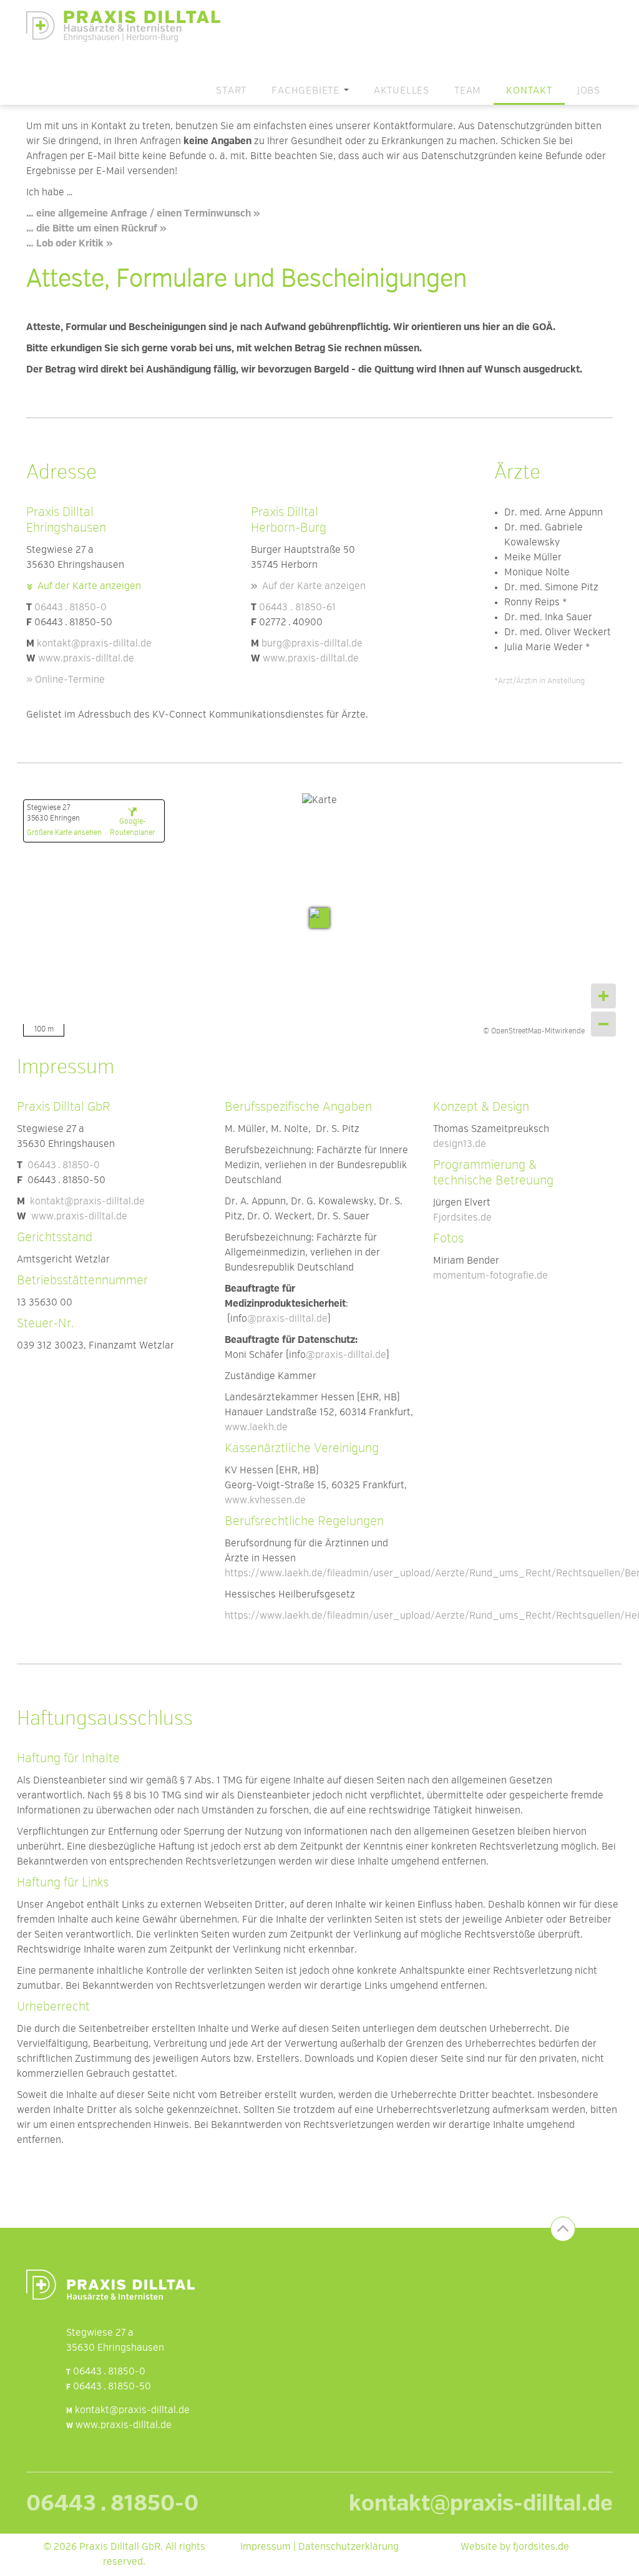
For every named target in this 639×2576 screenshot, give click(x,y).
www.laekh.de (256, 1428)
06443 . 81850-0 (71, 608)
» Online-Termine (66, 680)
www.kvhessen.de (265, 1501)
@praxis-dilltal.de (287, 1319)
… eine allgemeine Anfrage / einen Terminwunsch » (143, 214)
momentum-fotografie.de (490, 1276)
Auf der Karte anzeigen (89, 587)
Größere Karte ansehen (64, 833)
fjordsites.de (541, 2547)
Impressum (266, 2547)
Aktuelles (402, 91)
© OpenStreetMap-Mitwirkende (534, 1032)
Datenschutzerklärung (349, 2547)
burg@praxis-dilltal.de (312, 644)
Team (468, 91)
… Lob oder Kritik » (69, 244)
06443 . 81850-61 (297, 608)
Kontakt (529, 91)
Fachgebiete (307, 91)
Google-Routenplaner (132, 827)
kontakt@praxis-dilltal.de (94, 644)
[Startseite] (128, 26)
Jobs (589, 91)
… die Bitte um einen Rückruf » (96, 229)
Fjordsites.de (462, 1218)
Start (231, 91)
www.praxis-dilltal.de (86, 659)
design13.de (460, 1144)
